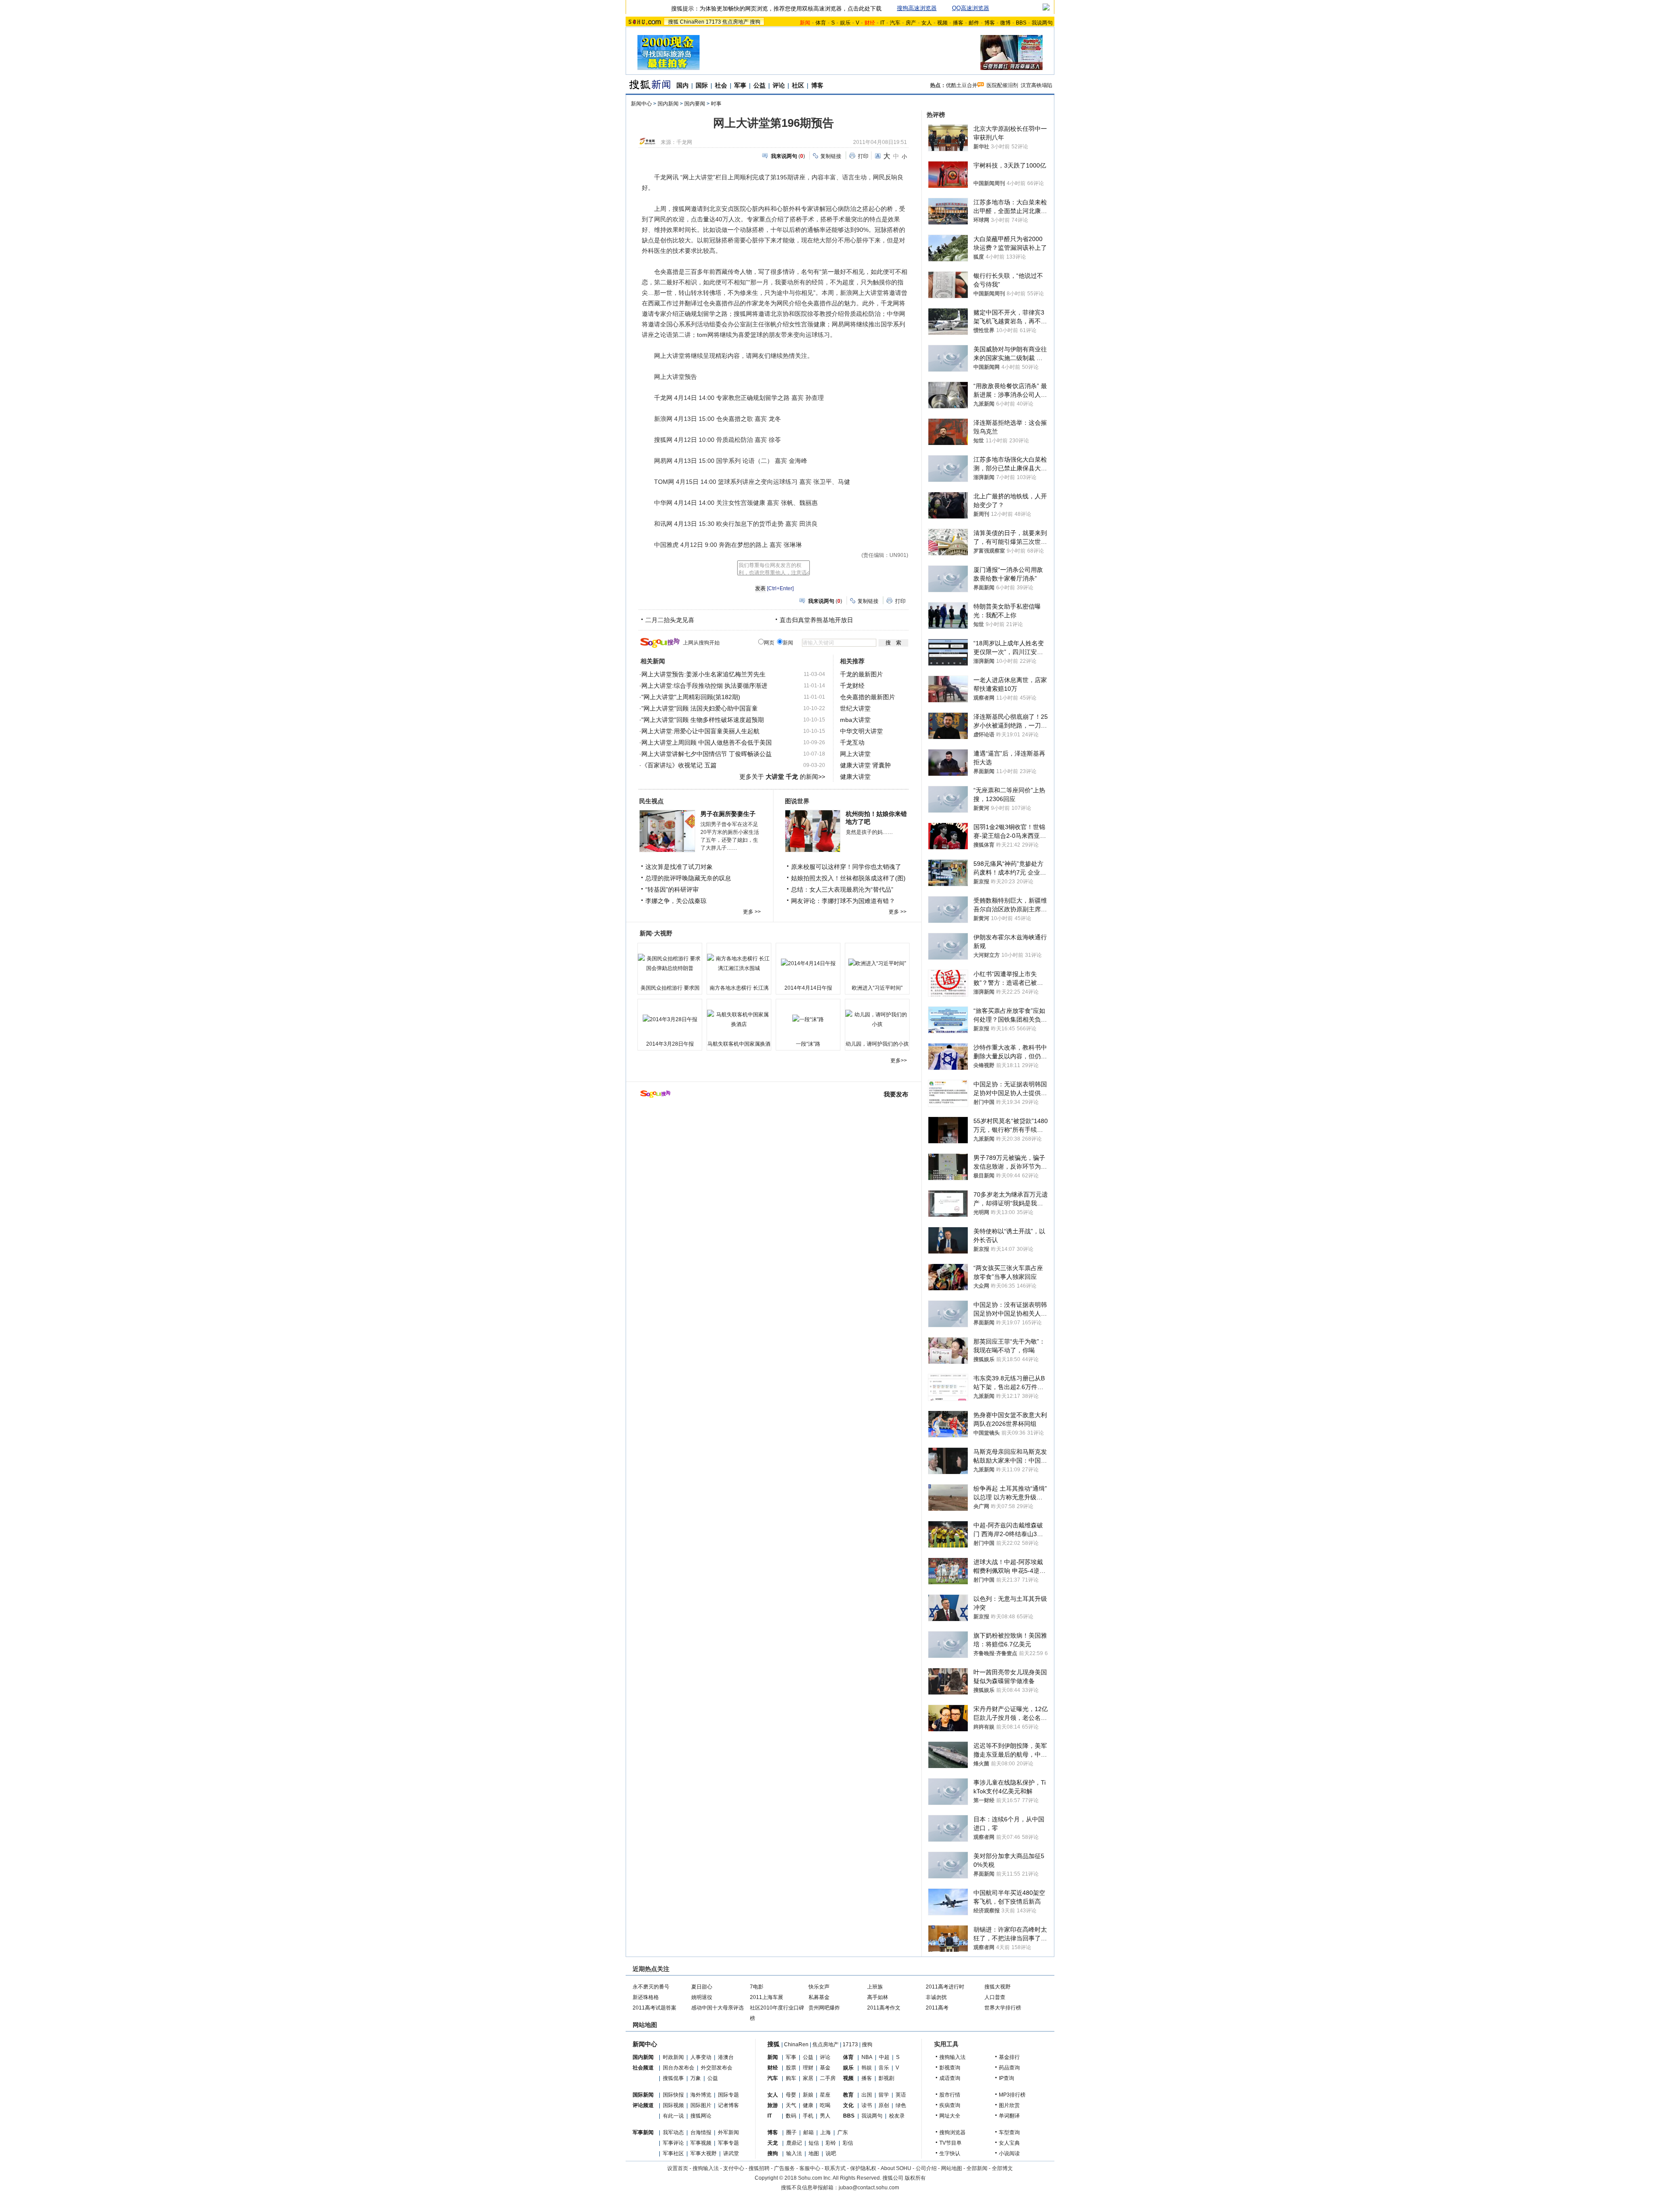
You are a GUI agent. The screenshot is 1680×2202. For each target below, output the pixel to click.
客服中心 (810, 2168)
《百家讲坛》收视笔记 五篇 (679, 765)
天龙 (773, 2143)
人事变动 (701, 2057)
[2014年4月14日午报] (808, 963)
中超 (884, 2057)
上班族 (875, 1987)
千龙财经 (852, 686)
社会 (721, 85)
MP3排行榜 (1012, 2095)
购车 (791, 2078)
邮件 (974, 23)
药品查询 (1009, 2068)
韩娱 (867, 2068)
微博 (1005, 23)
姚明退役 (702, 1997)
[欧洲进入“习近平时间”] (877, 963)
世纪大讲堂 (855, 708)
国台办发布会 (679, 2068)
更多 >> (752, 912)
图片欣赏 (1009, 2105)
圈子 (791, 2132)
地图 (814, 2153)
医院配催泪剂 (1002, 85)
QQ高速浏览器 (971, 8)
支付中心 (734, 2168)
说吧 (831, 2153)
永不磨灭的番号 (651, 1987)
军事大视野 (703, 2153)
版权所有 (915, 2178)
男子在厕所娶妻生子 (728, 814)
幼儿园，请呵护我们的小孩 (877, 1044)
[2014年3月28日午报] (670, 1019)
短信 (814, 2143)
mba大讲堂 (855, 720)
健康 (808, 2105)
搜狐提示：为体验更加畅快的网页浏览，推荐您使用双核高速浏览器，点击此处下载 (776, 9)
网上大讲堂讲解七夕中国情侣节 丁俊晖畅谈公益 (707, 754)
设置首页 (678, 2168)
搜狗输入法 (952, 2057)
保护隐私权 (863, 2168)
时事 (716, 104)
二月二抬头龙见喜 (670, 620)
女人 (927, 23)
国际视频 (673, 2105)
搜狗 (755, 22)
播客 (958, 23)
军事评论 (673, 2143)
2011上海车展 (766, 1997)
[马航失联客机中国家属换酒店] (739, 1019)
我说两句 (1042, 23)
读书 (867, 2105)
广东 (843, 2132)
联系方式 (835, 2168)
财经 (773, 2068)
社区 (798, 85)
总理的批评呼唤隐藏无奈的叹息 (688, 878)
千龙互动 (852, 742)
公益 (759, 85)
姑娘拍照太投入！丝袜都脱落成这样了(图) (848, 878)
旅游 (773, 2105)
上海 (826, 2132)
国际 (702, 85)
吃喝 (825, 2105)
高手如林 (878, 1997)
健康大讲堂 (855, 777)
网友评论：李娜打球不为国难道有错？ (843, 901)
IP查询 (1006, 2078)
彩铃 (831, 2143)
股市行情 (950, 2095)
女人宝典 (1009, 2143)
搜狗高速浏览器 (917, 8)
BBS (1021, 23)
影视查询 (950, 2068)
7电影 (757, 1987)
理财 (808, 2068)
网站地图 (952, 2168)
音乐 (884, 2068)
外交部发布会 (717, 2068)
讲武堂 (731, 2153)
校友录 (897, 2116)
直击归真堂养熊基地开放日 (816, 620)
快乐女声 (819, 1987)
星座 (825, 2095)
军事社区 (673, 2153)
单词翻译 (1009, 2116)
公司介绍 (926, 2168)
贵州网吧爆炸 (824, 2008)
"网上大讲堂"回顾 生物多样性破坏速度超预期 (703, 720)
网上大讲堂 (855, 754)
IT (882, 23)
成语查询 (950, 2078)
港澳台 (726, 2057)
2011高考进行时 (945, 1987)
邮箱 (808, 2132)
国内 (682, 85)
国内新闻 (668, 104)
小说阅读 (1009, 2153)
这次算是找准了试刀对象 (679, 867)
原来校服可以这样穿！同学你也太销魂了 (846, 867)
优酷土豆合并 (962, 85)
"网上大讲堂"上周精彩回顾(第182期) (691, 697)
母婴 (791, 2095)
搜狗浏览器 (952, 2132)
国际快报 (673, 2095)
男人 (825, 2116)
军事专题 (728, 2143)
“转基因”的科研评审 (672, 889)
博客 (990, 23)
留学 (884, 2095)
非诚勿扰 (936, 1997)
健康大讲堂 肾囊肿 (865, 765)
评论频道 (643, 2105)
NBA (867, 2057)
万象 (696, 2078)
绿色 (901, 2105)
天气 (791, 2105)
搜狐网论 (701, 2116)
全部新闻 (977, 2168)
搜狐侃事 (673, 2078)
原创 (884, 2105)
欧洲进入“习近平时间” (877, 988)
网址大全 (950, 2116)
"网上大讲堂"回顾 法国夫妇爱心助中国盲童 (700, 708)
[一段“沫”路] (808, 1019)
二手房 (828, 2078)
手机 (808, 2116)
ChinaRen (692, 22)
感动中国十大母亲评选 (717, 2008)
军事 (740, 85)
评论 (779, 85)
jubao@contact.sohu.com (869, 2188)
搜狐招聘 (759, 2168)
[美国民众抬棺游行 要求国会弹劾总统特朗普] (670, 963)
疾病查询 (950, 2105)
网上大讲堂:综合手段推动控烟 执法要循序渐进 (704, 686)
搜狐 (673, 22)
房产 (911, 23)
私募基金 (819, 1997)
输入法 (794, 2153)
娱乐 (845, 23)
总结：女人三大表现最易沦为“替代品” (842, 889)
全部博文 (1002, 2168)
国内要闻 (695, 104)
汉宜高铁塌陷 (1036, 85)
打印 (863, 156)
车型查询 (1009, 2132)
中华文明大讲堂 (861, 731)
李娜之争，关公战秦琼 (676, 901)
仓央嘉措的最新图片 (868, 697)
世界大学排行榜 (1003, 2008)
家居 (808, 2078)
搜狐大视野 (997, 1987)
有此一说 (673, 2116)
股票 (791, 2068)
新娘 (808, 2095)
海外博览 (701, 2095)
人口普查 (995, 1997)
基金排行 (1009, 2057)
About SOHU (896, 2168)
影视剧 (886, 2078)
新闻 (773, 2057)
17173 (713, 22)
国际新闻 (643, 2095)
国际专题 (728, 2095)
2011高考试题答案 (654, 2008)
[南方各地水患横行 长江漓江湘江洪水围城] (739, 963)
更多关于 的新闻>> (782, 777)
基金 (825, 2068)
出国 (867, 2095)
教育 (848, 2095)
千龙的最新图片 (861, 674)
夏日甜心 (702, 1987)
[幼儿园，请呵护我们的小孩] (877, 1019)
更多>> (899, 1061)
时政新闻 (673, 2057)
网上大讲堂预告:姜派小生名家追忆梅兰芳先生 (703, 674)
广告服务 (784, 2168)
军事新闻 (643, 2132)
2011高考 (937, 2008)
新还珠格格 (646, 1997)
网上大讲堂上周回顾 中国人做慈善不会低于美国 (707, 742)
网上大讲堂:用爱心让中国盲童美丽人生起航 (700, 731)
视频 (942, 23)
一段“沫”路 (808, 1044)
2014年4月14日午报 (808, 988)
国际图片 (701, 2105)
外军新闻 (728, 2132)
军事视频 (701, 2143)
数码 (791, 2116)
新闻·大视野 (656, 933)
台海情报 (701, 2132)
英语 (901, 2095)
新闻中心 (641, 104)
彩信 (848, 2143)
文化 (848, 2105)
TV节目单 (950, 2143)
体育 (821, 23)
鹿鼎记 (794, 2143)
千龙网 (684, 142)
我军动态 (673, 2132)
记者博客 (728, 2105)
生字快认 (950, 2153)
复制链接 (831, 156)
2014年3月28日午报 (670, 1044)
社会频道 (643, 2068)
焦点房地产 (735, 22)
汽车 (895, 23)
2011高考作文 (884, 2008)
